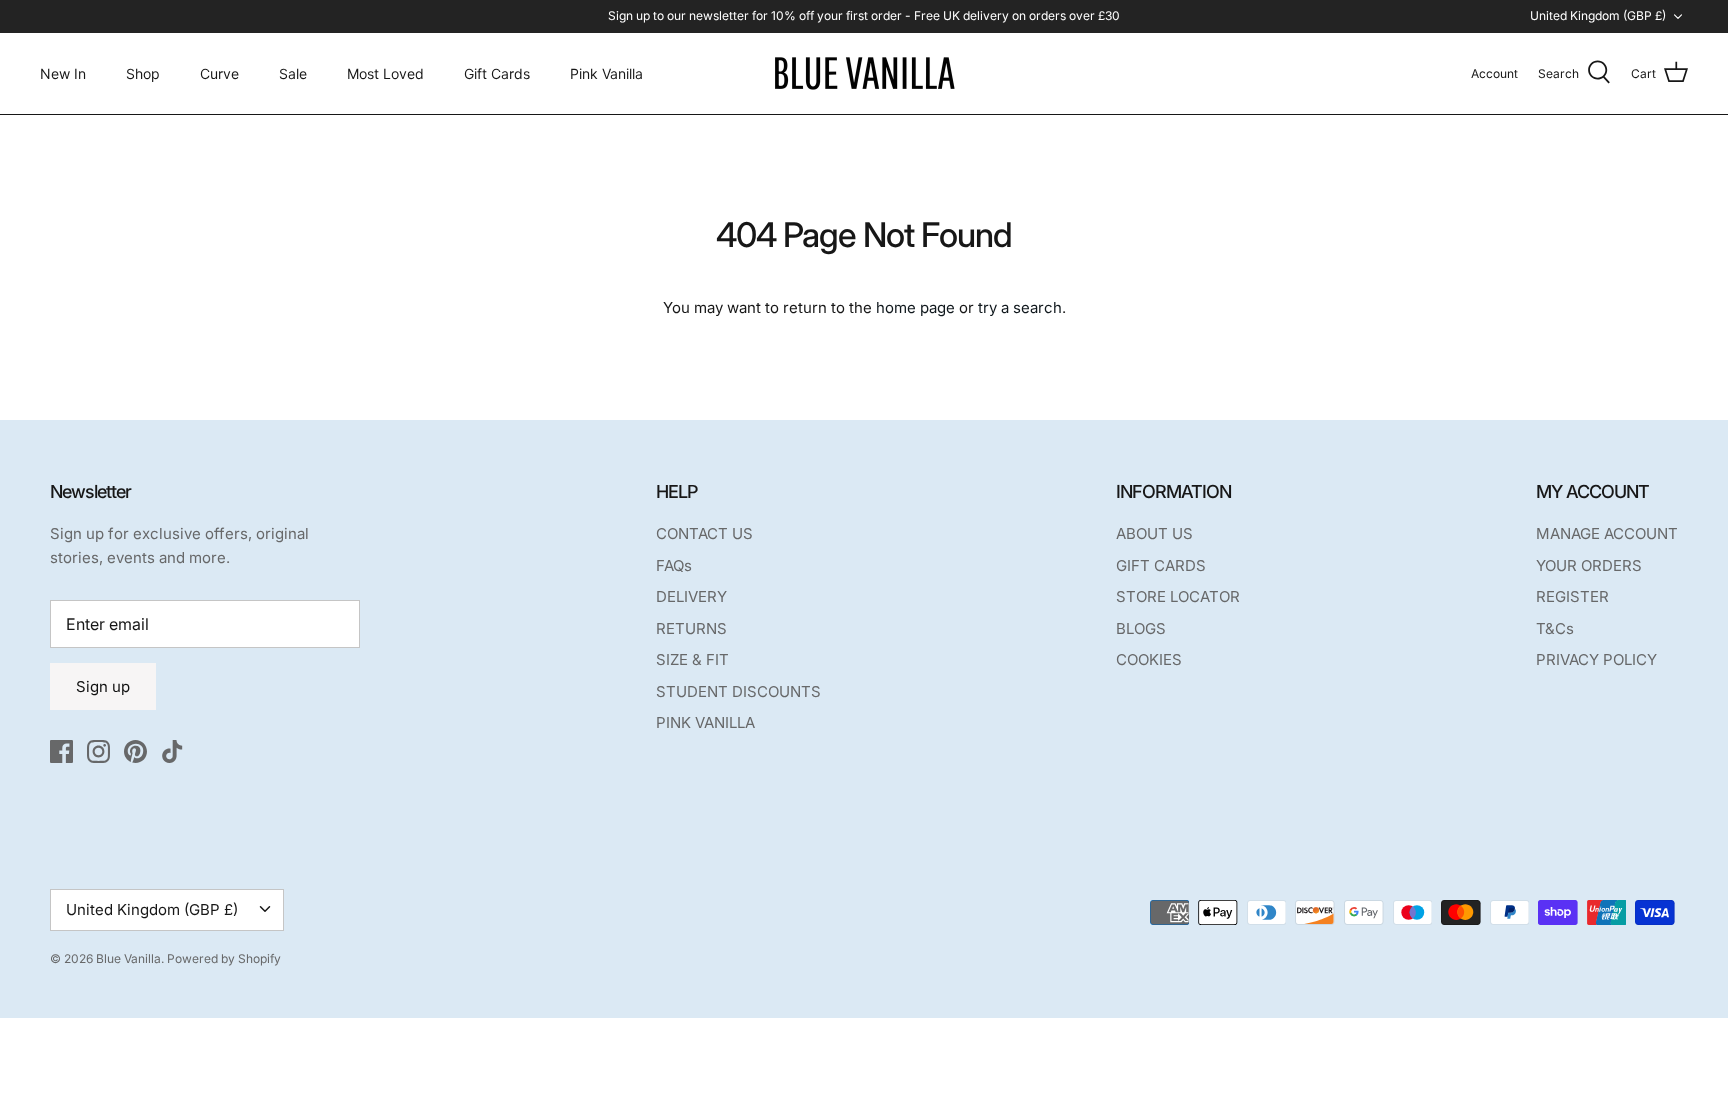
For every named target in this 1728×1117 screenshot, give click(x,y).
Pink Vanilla (606, 73)
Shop (143, 73)
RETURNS (691, 628)
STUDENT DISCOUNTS (738, 691)
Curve (219, 73)
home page (915, 307)
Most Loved (385, 73)
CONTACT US (704, 533)
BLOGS (1141, 628)
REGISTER (1572, 596)
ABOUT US (1154, 533)
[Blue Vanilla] (864, 73)
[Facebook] (61, 751)
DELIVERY (691, 596)
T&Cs (1555, 628)
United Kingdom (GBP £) (1598, 15)
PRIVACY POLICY (1596, 659)
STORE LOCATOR (1178, 596)
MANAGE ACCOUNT (1607, 533)
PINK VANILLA (705, 722)
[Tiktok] (172, 751)
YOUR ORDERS (1589, 565)
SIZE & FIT (692, 659)
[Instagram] (98, 751)
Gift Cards (497, 73)
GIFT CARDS (1161, 565)
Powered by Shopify (224, 958)
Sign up (103, 686)
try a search (1020, 307)
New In (63, 73)
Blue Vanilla (128, 958)
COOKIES (1149, 659)
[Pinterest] (135, 751)
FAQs (674, 565)
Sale (293, 73)
